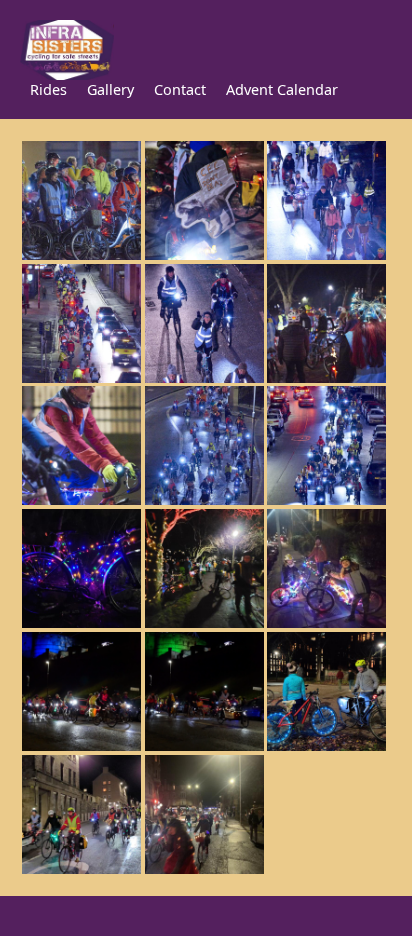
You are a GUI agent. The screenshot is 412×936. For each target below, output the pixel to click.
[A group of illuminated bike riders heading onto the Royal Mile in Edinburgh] (204, 870)
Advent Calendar (282, 89)
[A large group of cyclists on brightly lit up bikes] (327, 501)
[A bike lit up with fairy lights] (81, 624)
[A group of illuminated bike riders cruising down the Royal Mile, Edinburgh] (81, 870)
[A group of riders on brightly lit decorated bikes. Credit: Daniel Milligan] (327, 256)
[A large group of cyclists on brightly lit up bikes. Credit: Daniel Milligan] (204, 501)
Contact (180, 89)
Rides (48, 89)
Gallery (110, 89)
